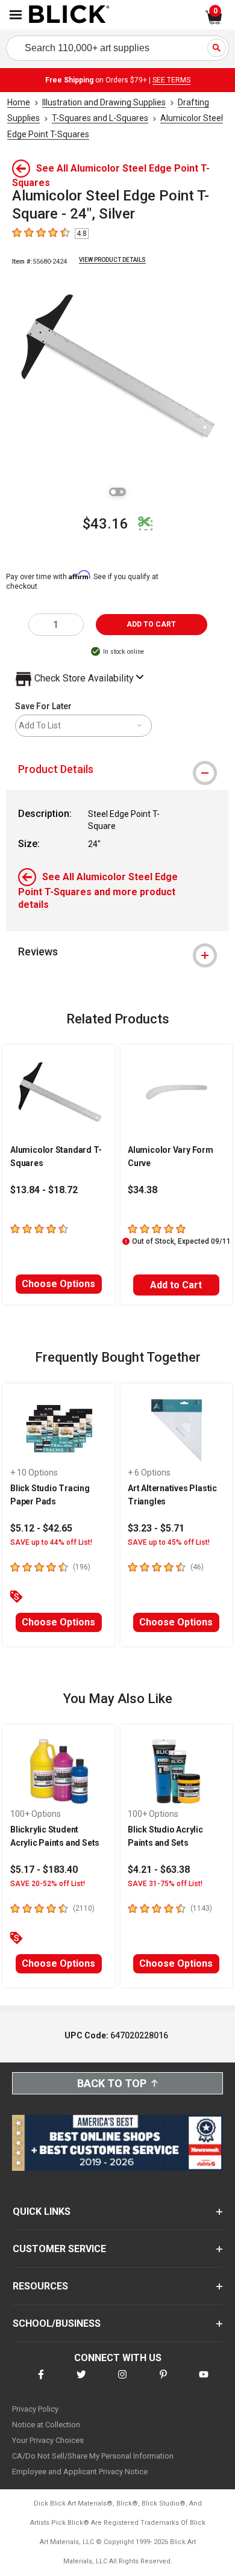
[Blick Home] (69, 15)
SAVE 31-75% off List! (165, 1884)
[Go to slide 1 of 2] (113, 492)
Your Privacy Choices (48, 2440)
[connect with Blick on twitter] (81, 2382)
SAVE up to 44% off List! (51, 1542)
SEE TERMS (171, 80)
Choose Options (58, 1284)
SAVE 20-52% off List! (48, 1884)
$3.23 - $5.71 (156, 1528)
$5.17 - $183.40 (44, 1870)
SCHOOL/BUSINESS (57, 2323)
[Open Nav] (16, 15)
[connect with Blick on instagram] (122, 2382)
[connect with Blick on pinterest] (163, 2382)
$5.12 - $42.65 (41, 1528)
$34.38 (143, 1190)
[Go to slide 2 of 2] (122, 492)
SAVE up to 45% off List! (169, 1542)
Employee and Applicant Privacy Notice (80, 2472)
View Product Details (112, 260)
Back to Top (112, 2083)
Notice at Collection (46, 2425)
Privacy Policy (35, 2409)
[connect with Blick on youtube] (204, 2382)
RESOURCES (40, 2286)
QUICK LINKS (42, 2211)
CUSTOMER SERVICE (59, 2249)
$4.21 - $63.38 (159, 1870)
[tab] (117, 769)
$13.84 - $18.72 (44, 1190)
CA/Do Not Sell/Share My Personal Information (93, 2456)
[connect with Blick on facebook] (41, 2382)
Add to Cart (176, 1285)
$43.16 (105, 524)
